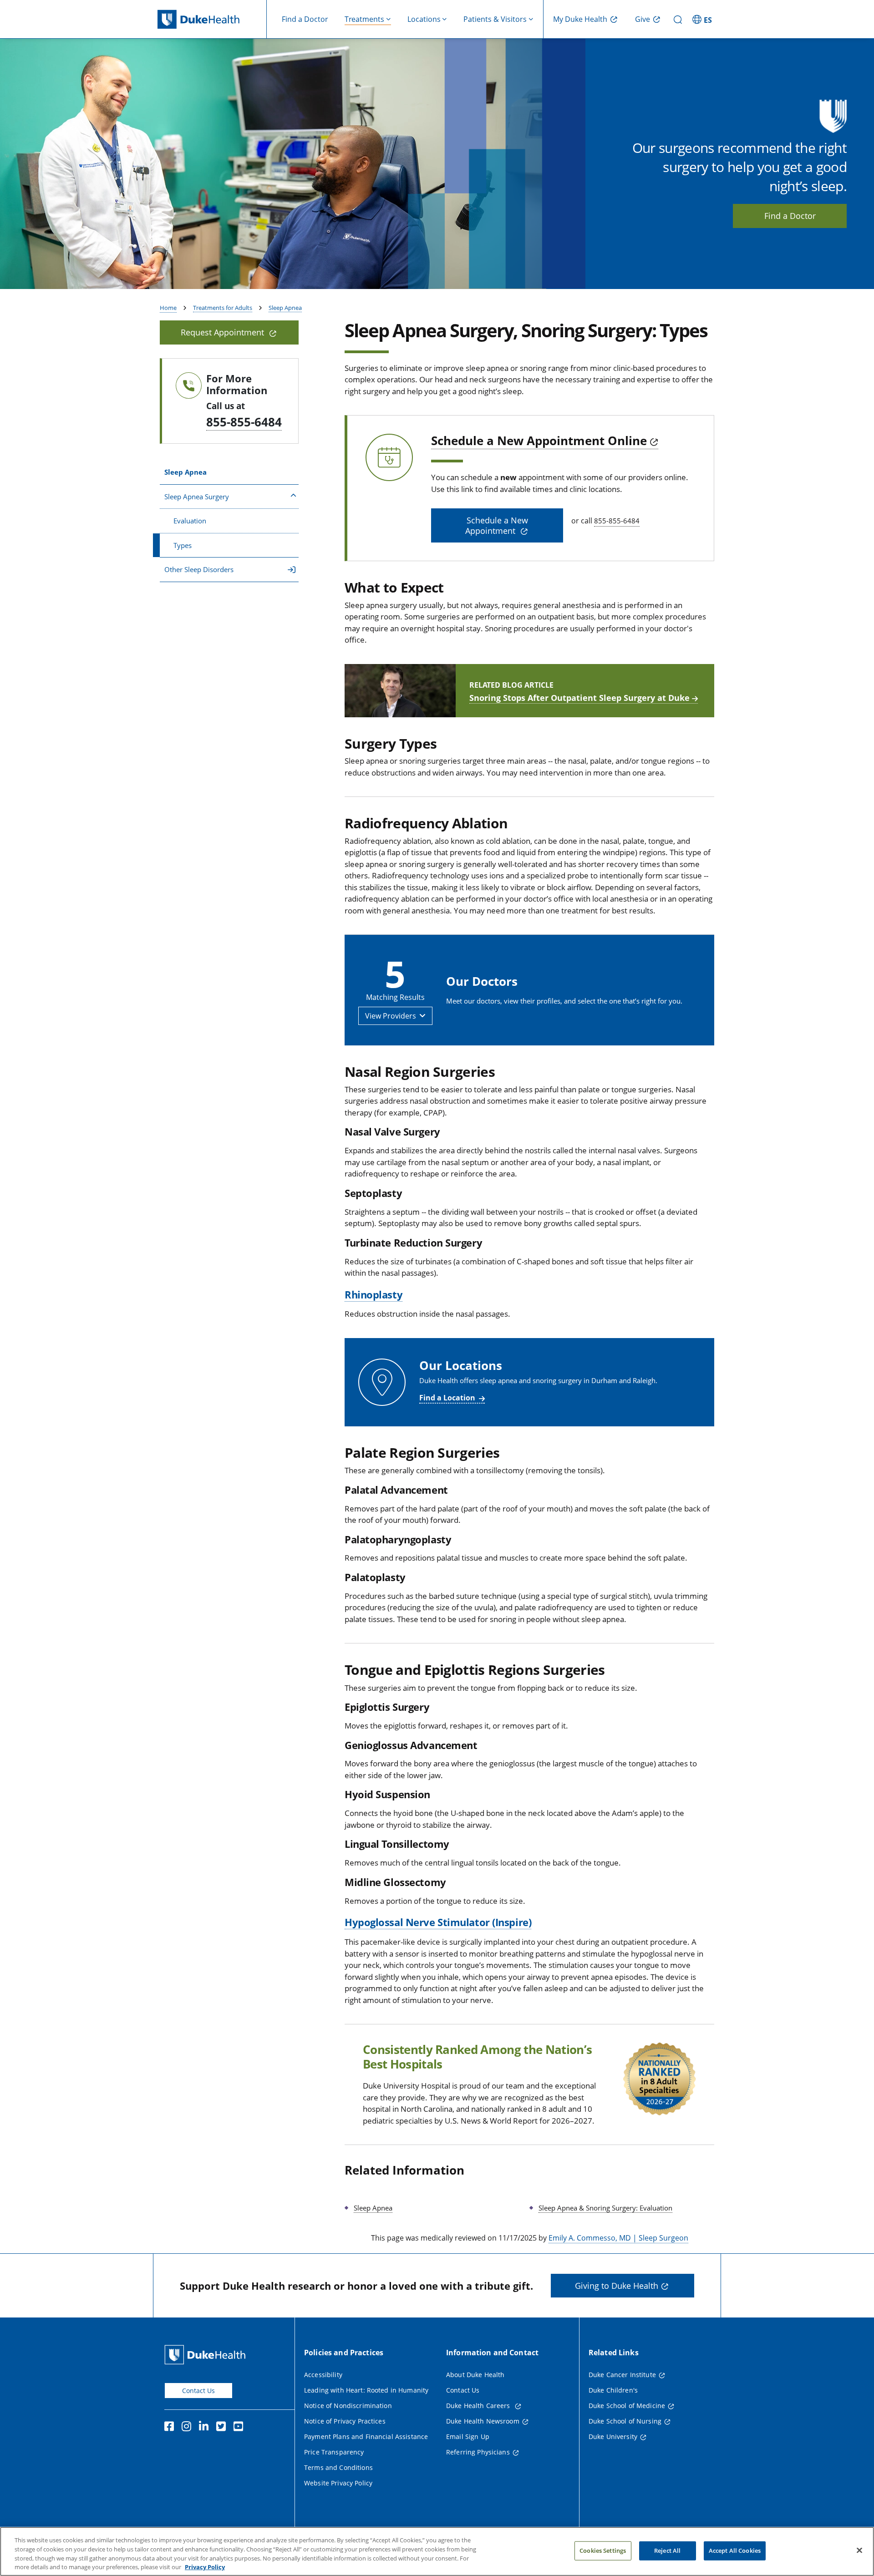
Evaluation (190, 521)
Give (643, 19)
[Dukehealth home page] (212, 19)
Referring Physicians (478, 2452)
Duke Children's (613, 2390)
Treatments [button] (364, 19)
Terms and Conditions (338, 2467)
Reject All (667, 2551)
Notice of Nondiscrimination (348, 2406)
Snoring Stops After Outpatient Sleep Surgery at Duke (579, 698)
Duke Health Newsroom (483, 2421)
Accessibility (323, 2375)
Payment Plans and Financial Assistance (366, 2437)
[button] (703, 19)
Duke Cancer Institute (622, 2375)
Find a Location (447, 1398)
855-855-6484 (244, 422)
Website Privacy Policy (338, 2483)
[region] (437, 2551)
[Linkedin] (206, 2428)
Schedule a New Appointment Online (539, 441)
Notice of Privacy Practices (345, 2421)
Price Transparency (334, 2452)
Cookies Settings (603, 2551)
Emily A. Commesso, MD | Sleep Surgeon (618, 2238)
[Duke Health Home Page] (207, 2355)
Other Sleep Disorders (199, 569)
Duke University (613, 2437)
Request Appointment (224, 332)
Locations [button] (424, 19)
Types (183, 545)
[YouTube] (240, 2428)
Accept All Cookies (735, 2551)
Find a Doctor (305, 19)
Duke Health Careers (479, 2406)
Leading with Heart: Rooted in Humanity (366, 2390)
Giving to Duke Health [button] (617, 2286)
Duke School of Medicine (627, 2406)
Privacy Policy (205, 2566)
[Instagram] (188, 2428)
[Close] (859, 2550)
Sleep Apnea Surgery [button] (197, 497)
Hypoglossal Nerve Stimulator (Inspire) (438, 1922)
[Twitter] (223, 2428)
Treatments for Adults (223, 308)
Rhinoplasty (373, 1294)
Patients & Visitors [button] (495, 19)
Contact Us (198, 2391)
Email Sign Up (468, 2437)
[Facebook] (171, 2428)
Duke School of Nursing (625, 2421)
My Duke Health (580, 19)
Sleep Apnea (285, 308)
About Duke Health (475, 2375)
